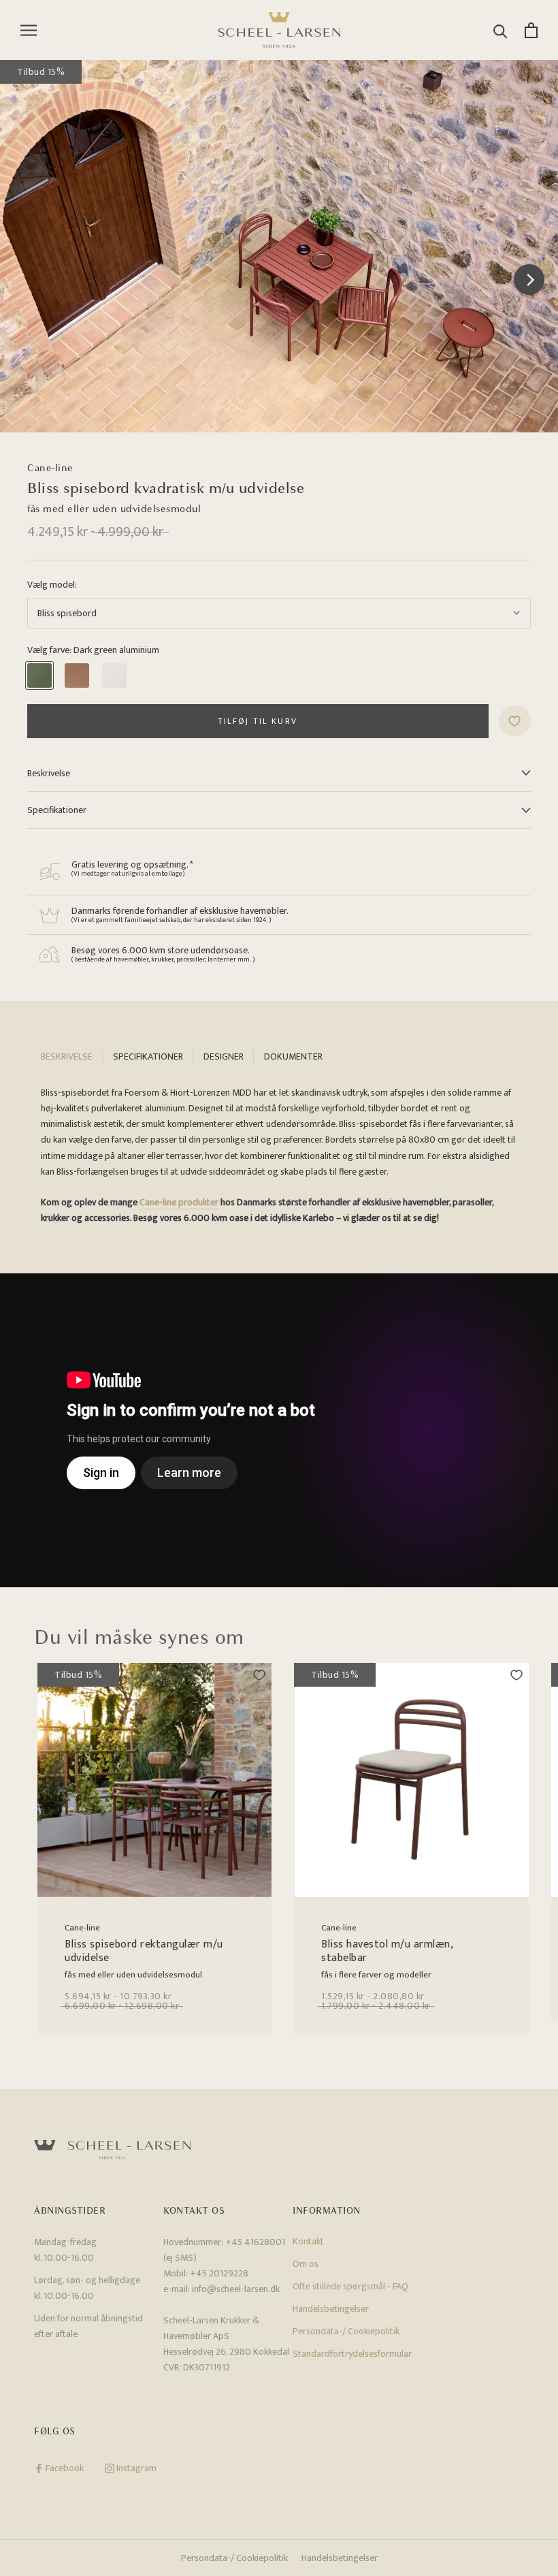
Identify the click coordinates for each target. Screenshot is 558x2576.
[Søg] (500, 30)
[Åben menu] (29, 30)
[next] (529, 280)
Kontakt (308, 2241)
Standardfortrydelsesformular (352, 2354)
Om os (306, 2264)
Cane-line (50, 468)
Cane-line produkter (179, 1202)
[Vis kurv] (531, 30)
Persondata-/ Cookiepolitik (346, 2331)
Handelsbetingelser (331, 2309)
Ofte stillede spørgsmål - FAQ (350, 2286)
